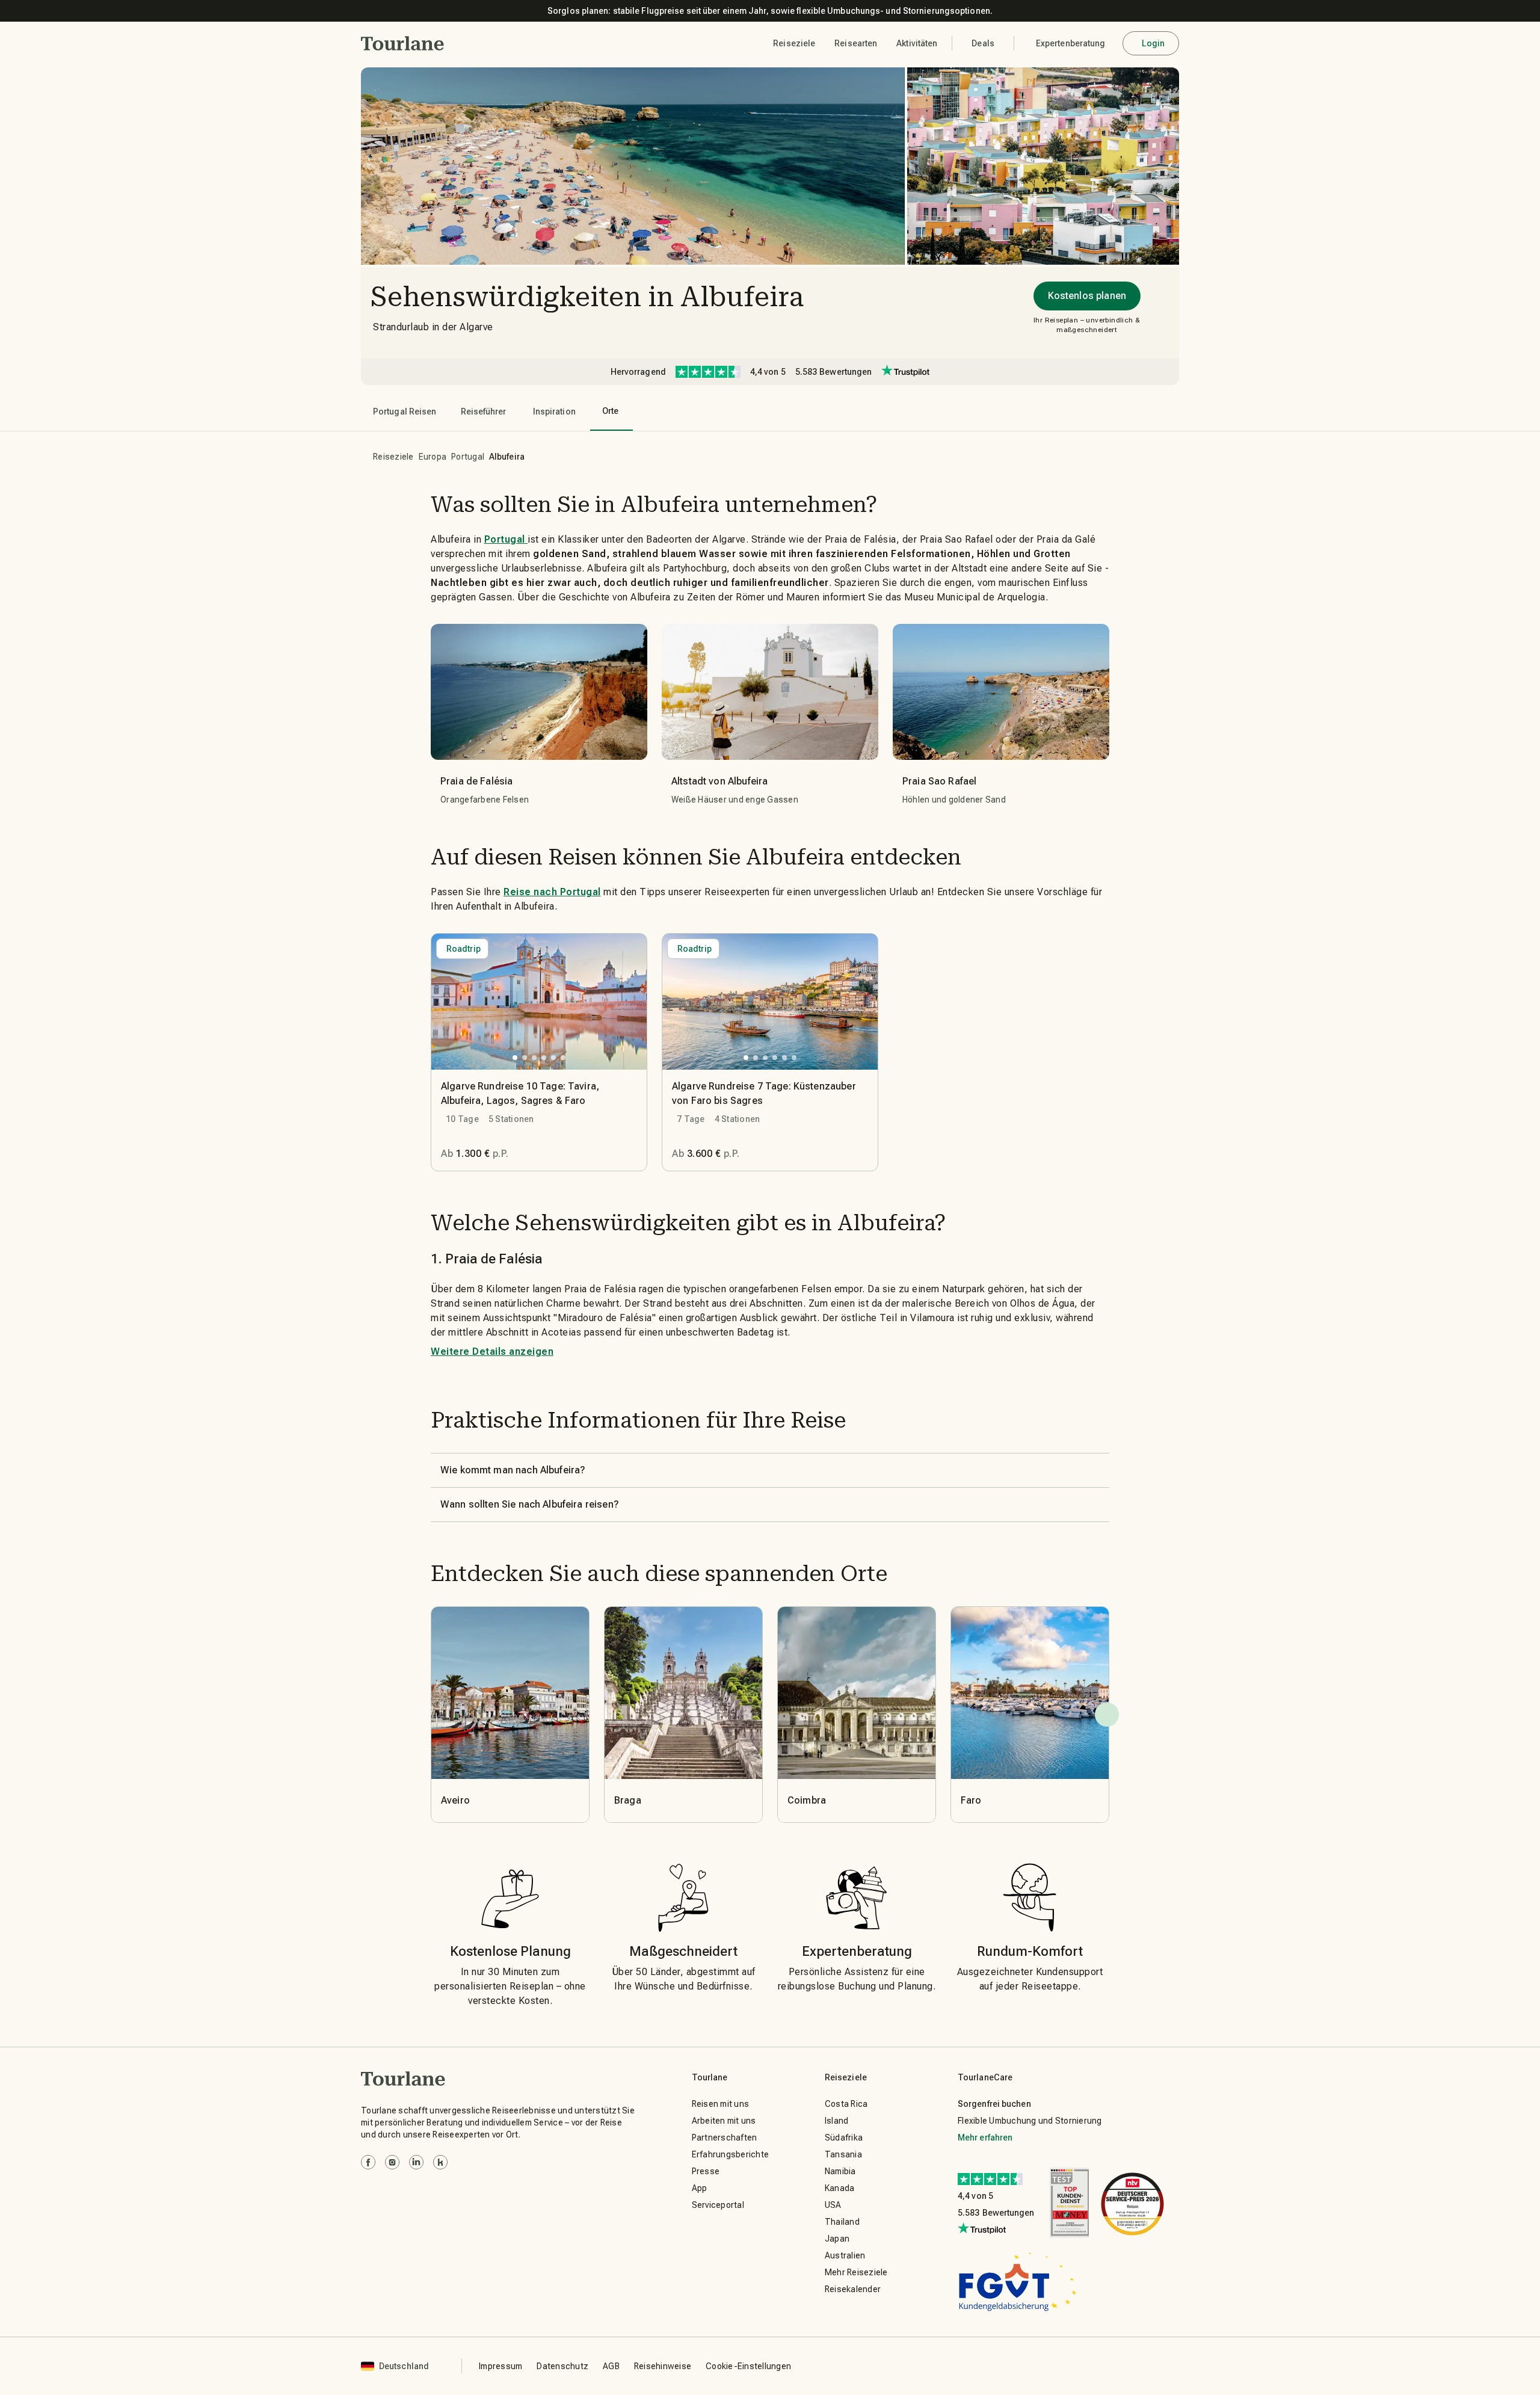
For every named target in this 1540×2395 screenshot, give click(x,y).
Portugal (468, 457)
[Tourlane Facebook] (368, 2162)
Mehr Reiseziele (856, 2272)
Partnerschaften (725, 2138)
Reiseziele (393, 457)
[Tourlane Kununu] (440, 2162)
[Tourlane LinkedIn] (416, 2162)
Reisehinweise (663, 2366)
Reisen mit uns (721, 2104)
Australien (845, 2255)
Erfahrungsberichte (731, 2154)
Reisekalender (853, 2289)
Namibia (840, 2171)
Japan (837, 2239)
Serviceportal (718, 2205)
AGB (611, 2366)
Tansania (843, 2154)
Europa (433, 457)
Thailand (842, 2222)
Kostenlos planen (1087, 296)
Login (1153, 43)
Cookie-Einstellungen (748, 2366)
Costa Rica (846, 2104)
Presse (706, 2171)
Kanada (840, 2188)
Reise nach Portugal (552, 892)
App (700, 2188)
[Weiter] (1107, 1715)
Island (837, 2121)
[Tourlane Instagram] (392, 2162)
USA (833, 2205)
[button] (403, 43)
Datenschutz (562, 2366)
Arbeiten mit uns (724, 2121)
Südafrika (844, 2138)
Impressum (500, 2366)
